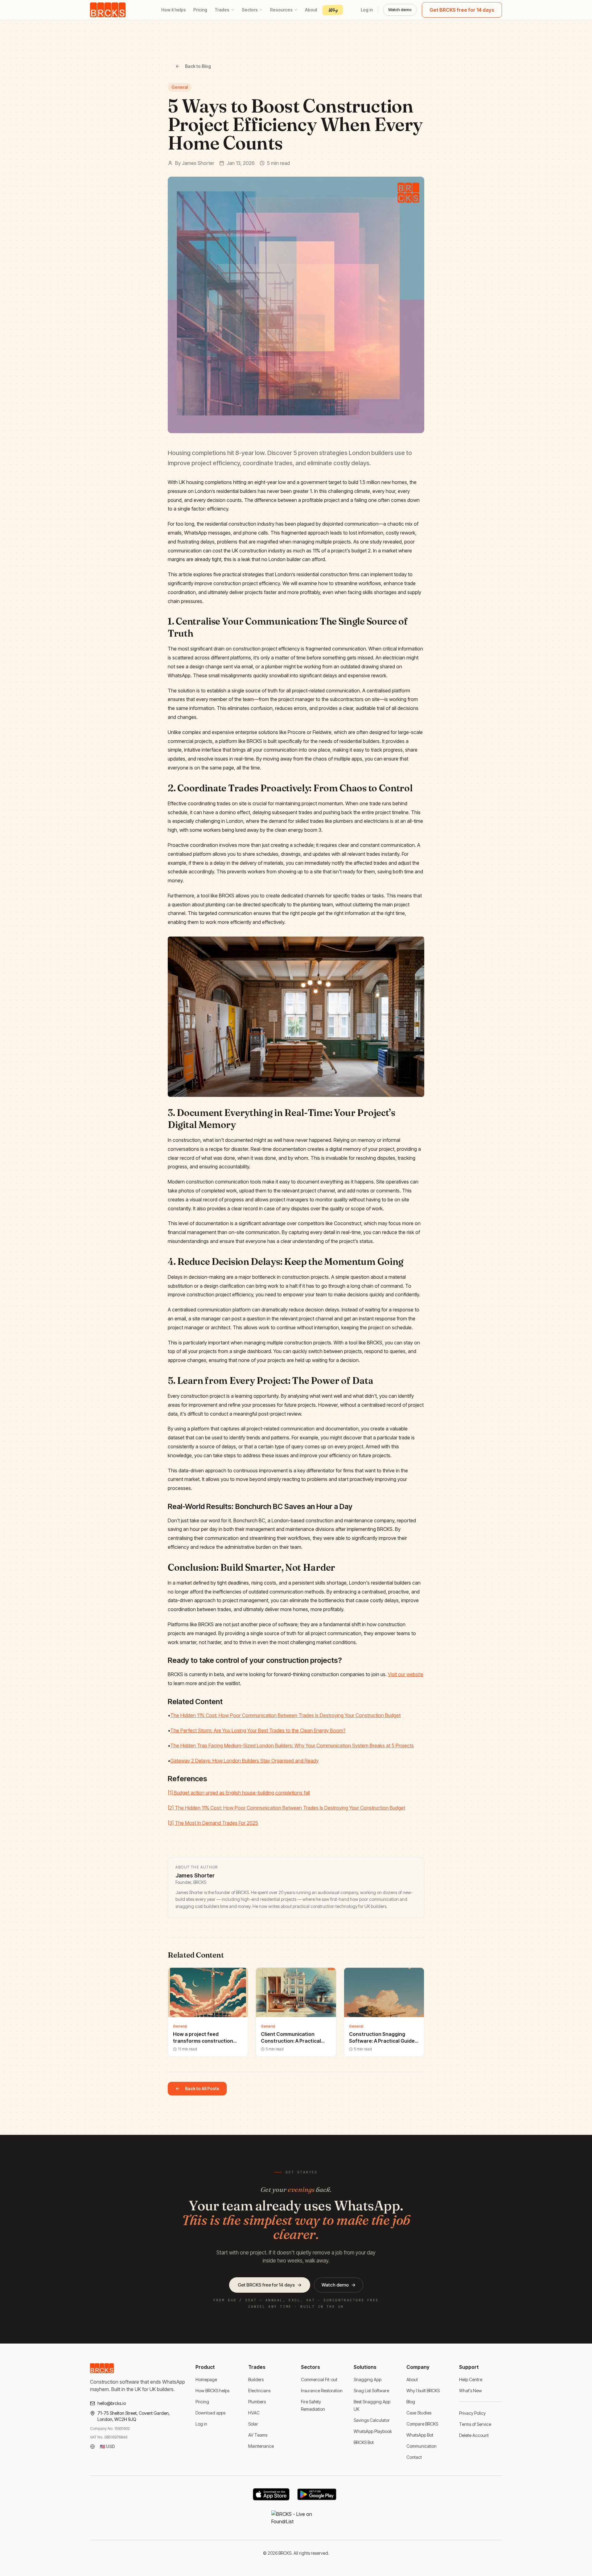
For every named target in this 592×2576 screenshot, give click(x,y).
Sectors (250, 10)
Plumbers (257, 2402)
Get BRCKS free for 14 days (462, 10)
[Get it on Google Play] (317, 2494)
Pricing (200, 10)
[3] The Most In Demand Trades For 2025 (213, 1823)
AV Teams (258, 2435)
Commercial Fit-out (319, 2379)
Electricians (259, 2391)
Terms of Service (475, 2424)
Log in (367, 10)
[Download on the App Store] (271, 2494)
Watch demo (400, 10)
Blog (411, 2402)
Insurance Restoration (322, 2391)
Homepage (206, 2379)
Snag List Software (371, 2391)
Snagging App (368, 2379)
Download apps (210, 2413)
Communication (421, 2446)
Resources (281, 10)
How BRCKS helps (212, 2391)
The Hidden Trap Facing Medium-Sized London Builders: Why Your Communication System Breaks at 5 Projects (292, 1745)
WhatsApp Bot (420, 2435)
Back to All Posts (202, 2088)
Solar (253, 2424)
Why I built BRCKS (423, 2391)
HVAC (254, 2413)
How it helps (174, 10)
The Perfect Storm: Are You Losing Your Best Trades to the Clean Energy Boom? (258, 1730)
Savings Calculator (372, 2420)
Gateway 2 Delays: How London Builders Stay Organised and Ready (244, 1761)
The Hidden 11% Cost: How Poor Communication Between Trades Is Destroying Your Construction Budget (285, 1715)
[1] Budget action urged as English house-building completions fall (239, 1793)
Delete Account (474, 2435)
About (311, 10)
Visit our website (406, 1674)
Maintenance (261, 2446)
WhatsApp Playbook (373, 2431)
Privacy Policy (472, 2413)
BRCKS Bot (364, 2442)
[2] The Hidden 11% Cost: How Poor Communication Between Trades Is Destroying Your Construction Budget (286, 1808)
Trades (222, 10)
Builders (256, 2379)
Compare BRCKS (422, 2424)
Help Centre (471, 2379)
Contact (414, 2457)
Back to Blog (198, 66)
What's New (471, 2391)
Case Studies (419, 2413)
